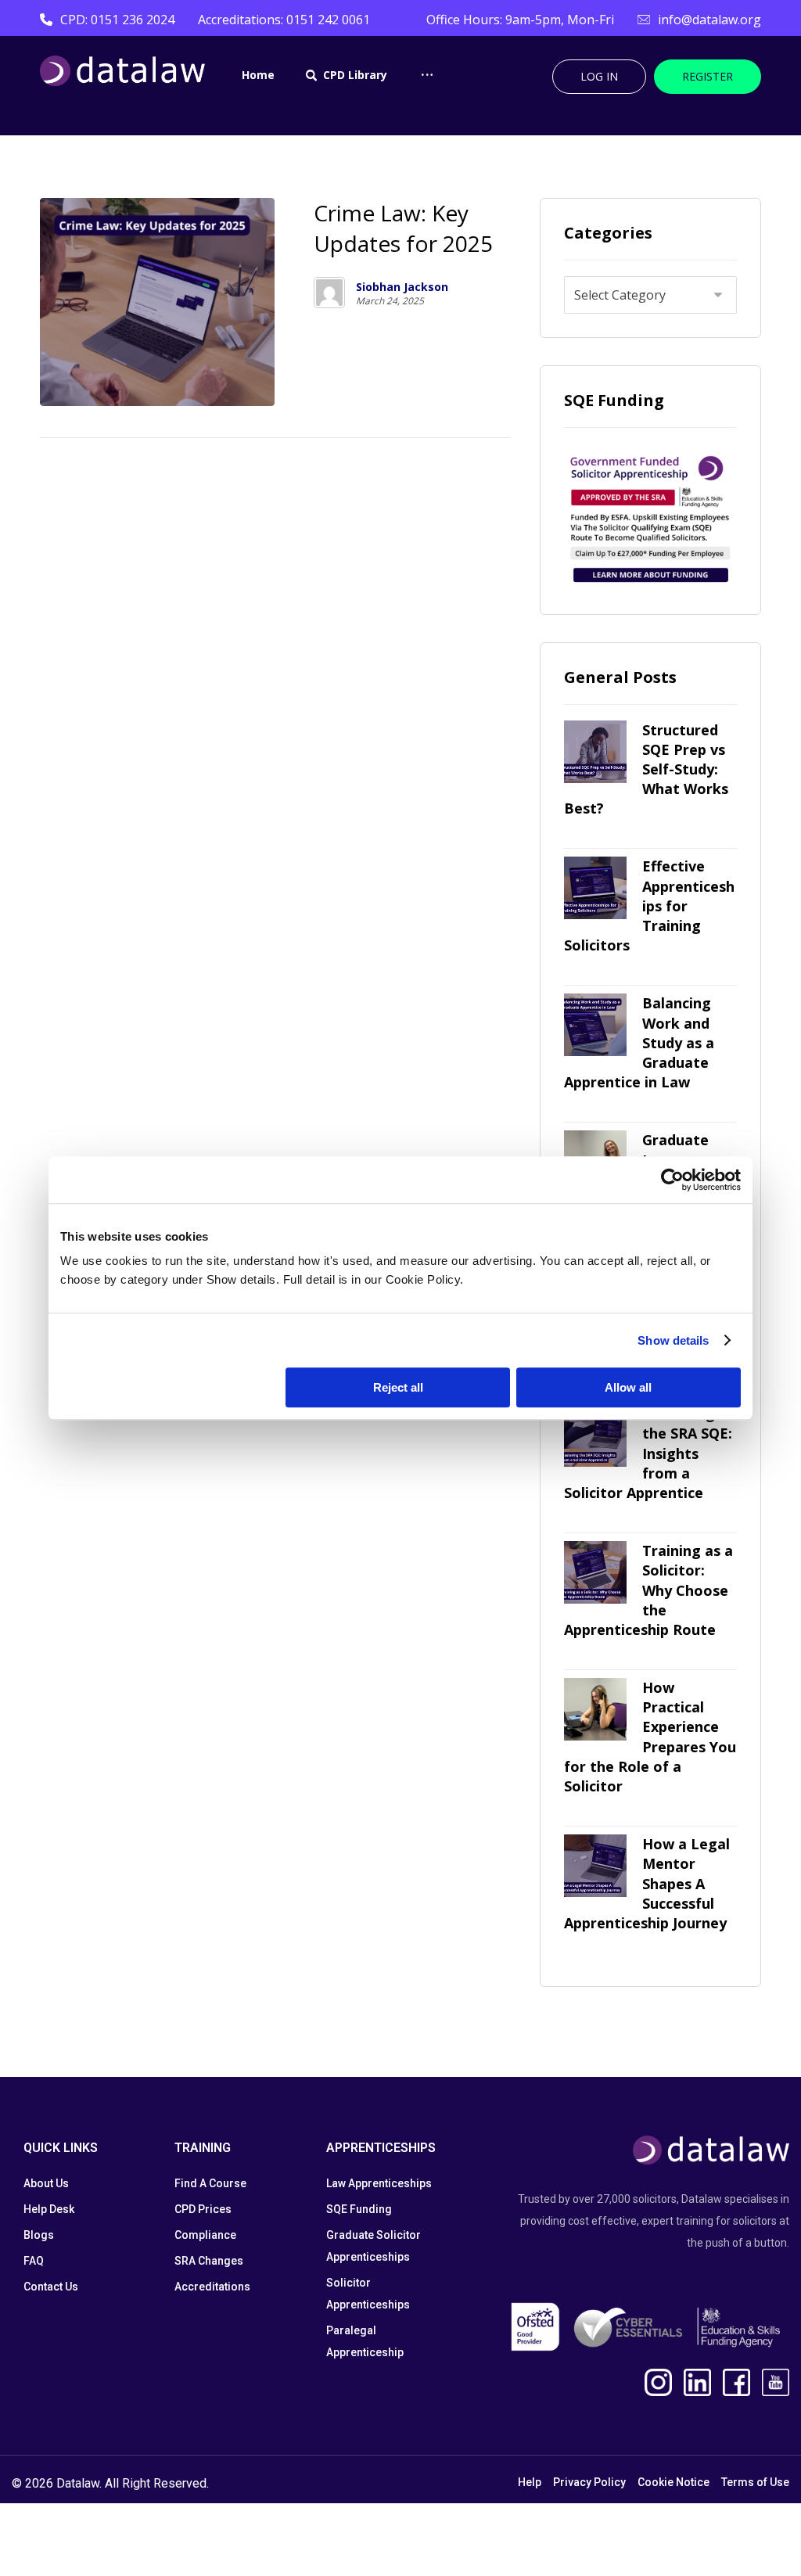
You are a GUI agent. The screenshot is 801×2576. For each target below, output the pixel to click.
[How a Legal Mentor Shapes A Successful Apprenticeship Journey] (595, 1866)
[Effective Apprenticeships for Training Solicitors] (595, 888)
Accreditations (212, 2287)
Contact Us (51, 2287)
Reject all (398, 1387)
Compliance (205, 2235)
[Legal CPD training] (122, 71)
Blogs (39, 2235)
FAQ (34, 2261)
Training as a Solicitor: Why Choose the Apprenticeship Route (648, 1590)
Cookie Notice (673, 2482)
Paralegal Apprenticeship (365, 2341)
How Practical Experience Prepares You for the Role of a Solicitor (650, 1737)
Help (530, 2482)
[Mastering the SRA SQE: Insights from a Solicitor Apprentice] (595, 1435)
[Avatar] (329, 293)
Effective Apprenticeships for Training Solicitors (649, 905)
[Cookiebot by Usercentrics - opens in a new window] (672, 1180)
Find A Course (210, 2183)
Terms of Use (755, 2482)
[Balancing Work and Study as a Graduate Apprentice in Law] (595, 1025)
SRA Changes (209, 2261)
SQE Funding (359, 2209)
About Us (46, 2183)
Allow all (628, 1387)
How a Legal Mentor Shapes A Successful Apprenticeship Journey (647, 1883)
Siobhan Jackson (402, 287)
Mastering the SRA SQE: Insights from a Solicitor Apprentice (648, 1453)
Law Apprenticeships (379, 2183)
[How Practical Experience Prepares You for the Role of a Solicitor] (595, 1709)
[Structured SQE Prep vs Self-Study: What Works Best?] (595, 752)
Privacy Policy (589, 2482)
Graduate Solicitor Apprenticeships (374, 2246)
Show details (673, 1340)
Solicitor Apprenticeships (368, 2294)
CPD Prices (203, 2209)
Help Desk (49, 2209)
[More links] (427, 89)
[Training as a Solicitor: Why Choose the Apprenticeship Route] (595, 1572)
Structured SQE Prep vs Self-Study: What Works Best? (646, 769)
